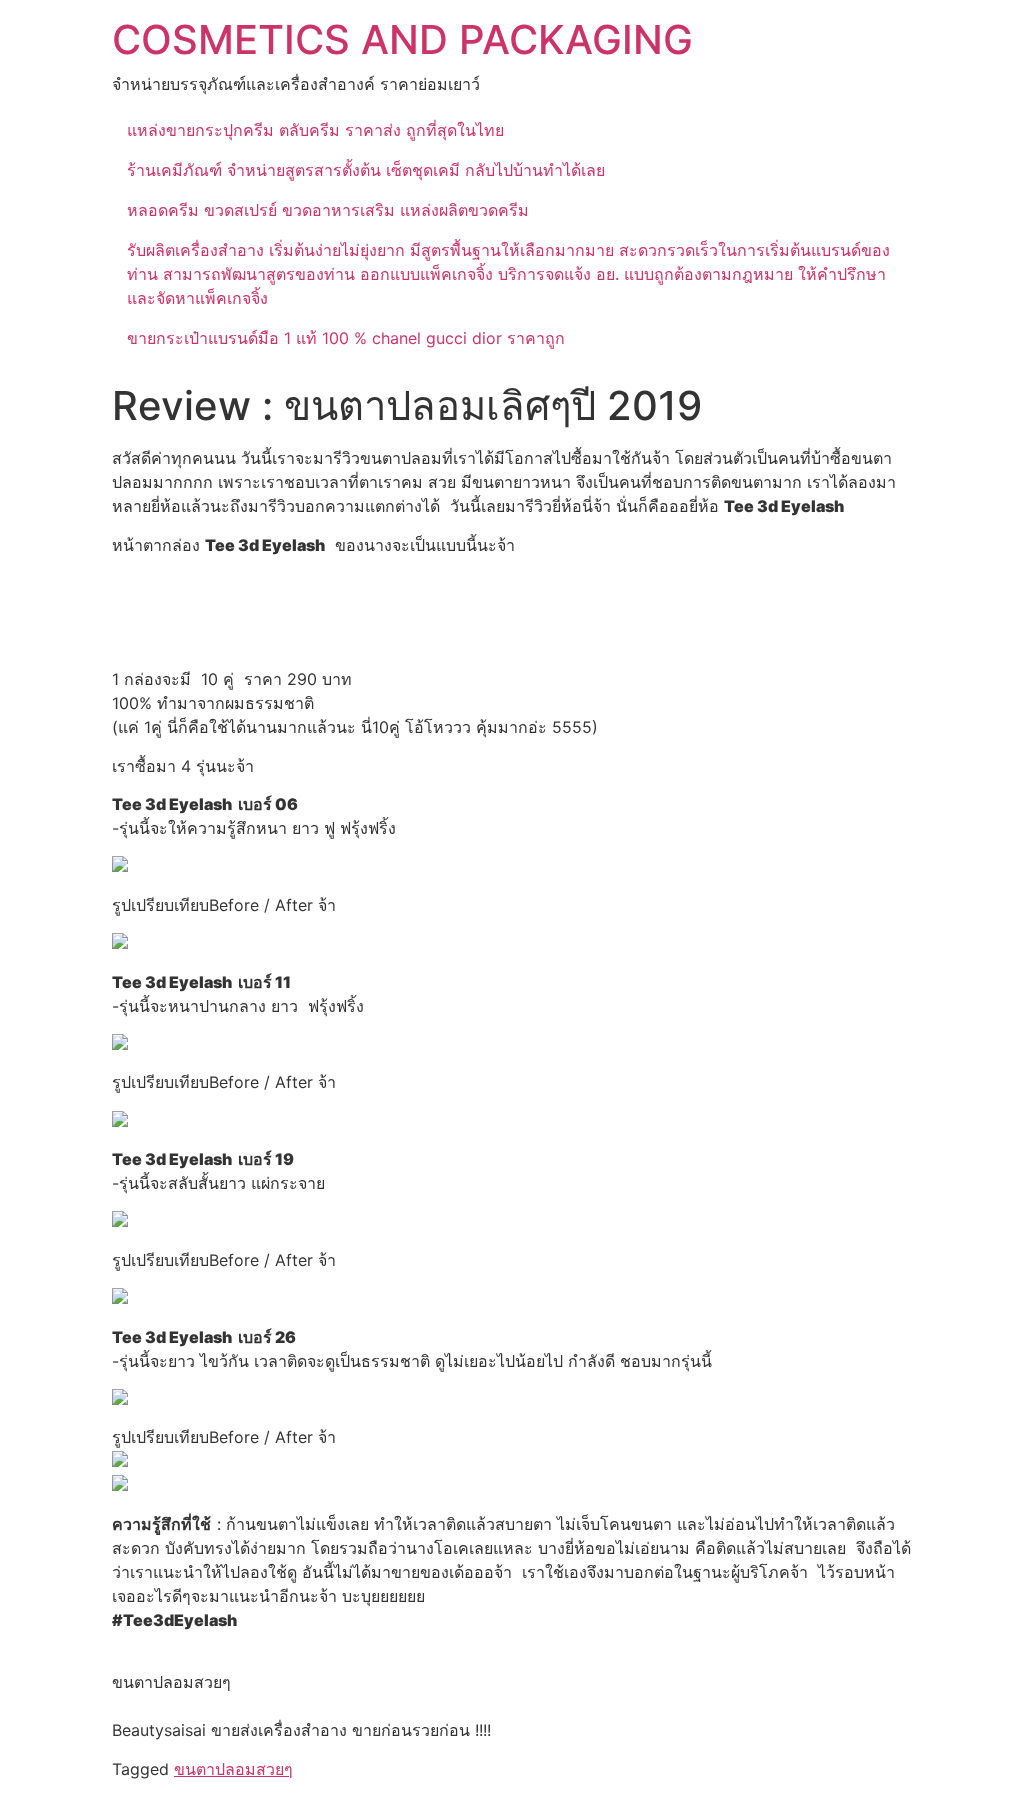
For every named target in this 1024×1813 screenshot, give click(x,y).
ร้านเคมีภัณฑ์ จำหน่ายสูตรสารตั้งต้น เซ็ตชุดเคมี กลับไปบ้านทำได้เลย (366, 170)
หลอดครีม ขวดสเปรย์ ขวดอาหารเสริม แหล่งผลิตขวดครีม (328, 210)
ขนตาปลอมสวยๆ (233, 1769)
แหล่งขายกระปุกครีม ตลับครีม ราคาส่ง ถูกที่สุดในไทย (315, 130)
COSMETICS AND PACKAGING (402, 39)
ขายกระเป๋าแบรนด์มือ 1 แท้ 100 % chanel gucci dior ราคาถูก (346, 338)
